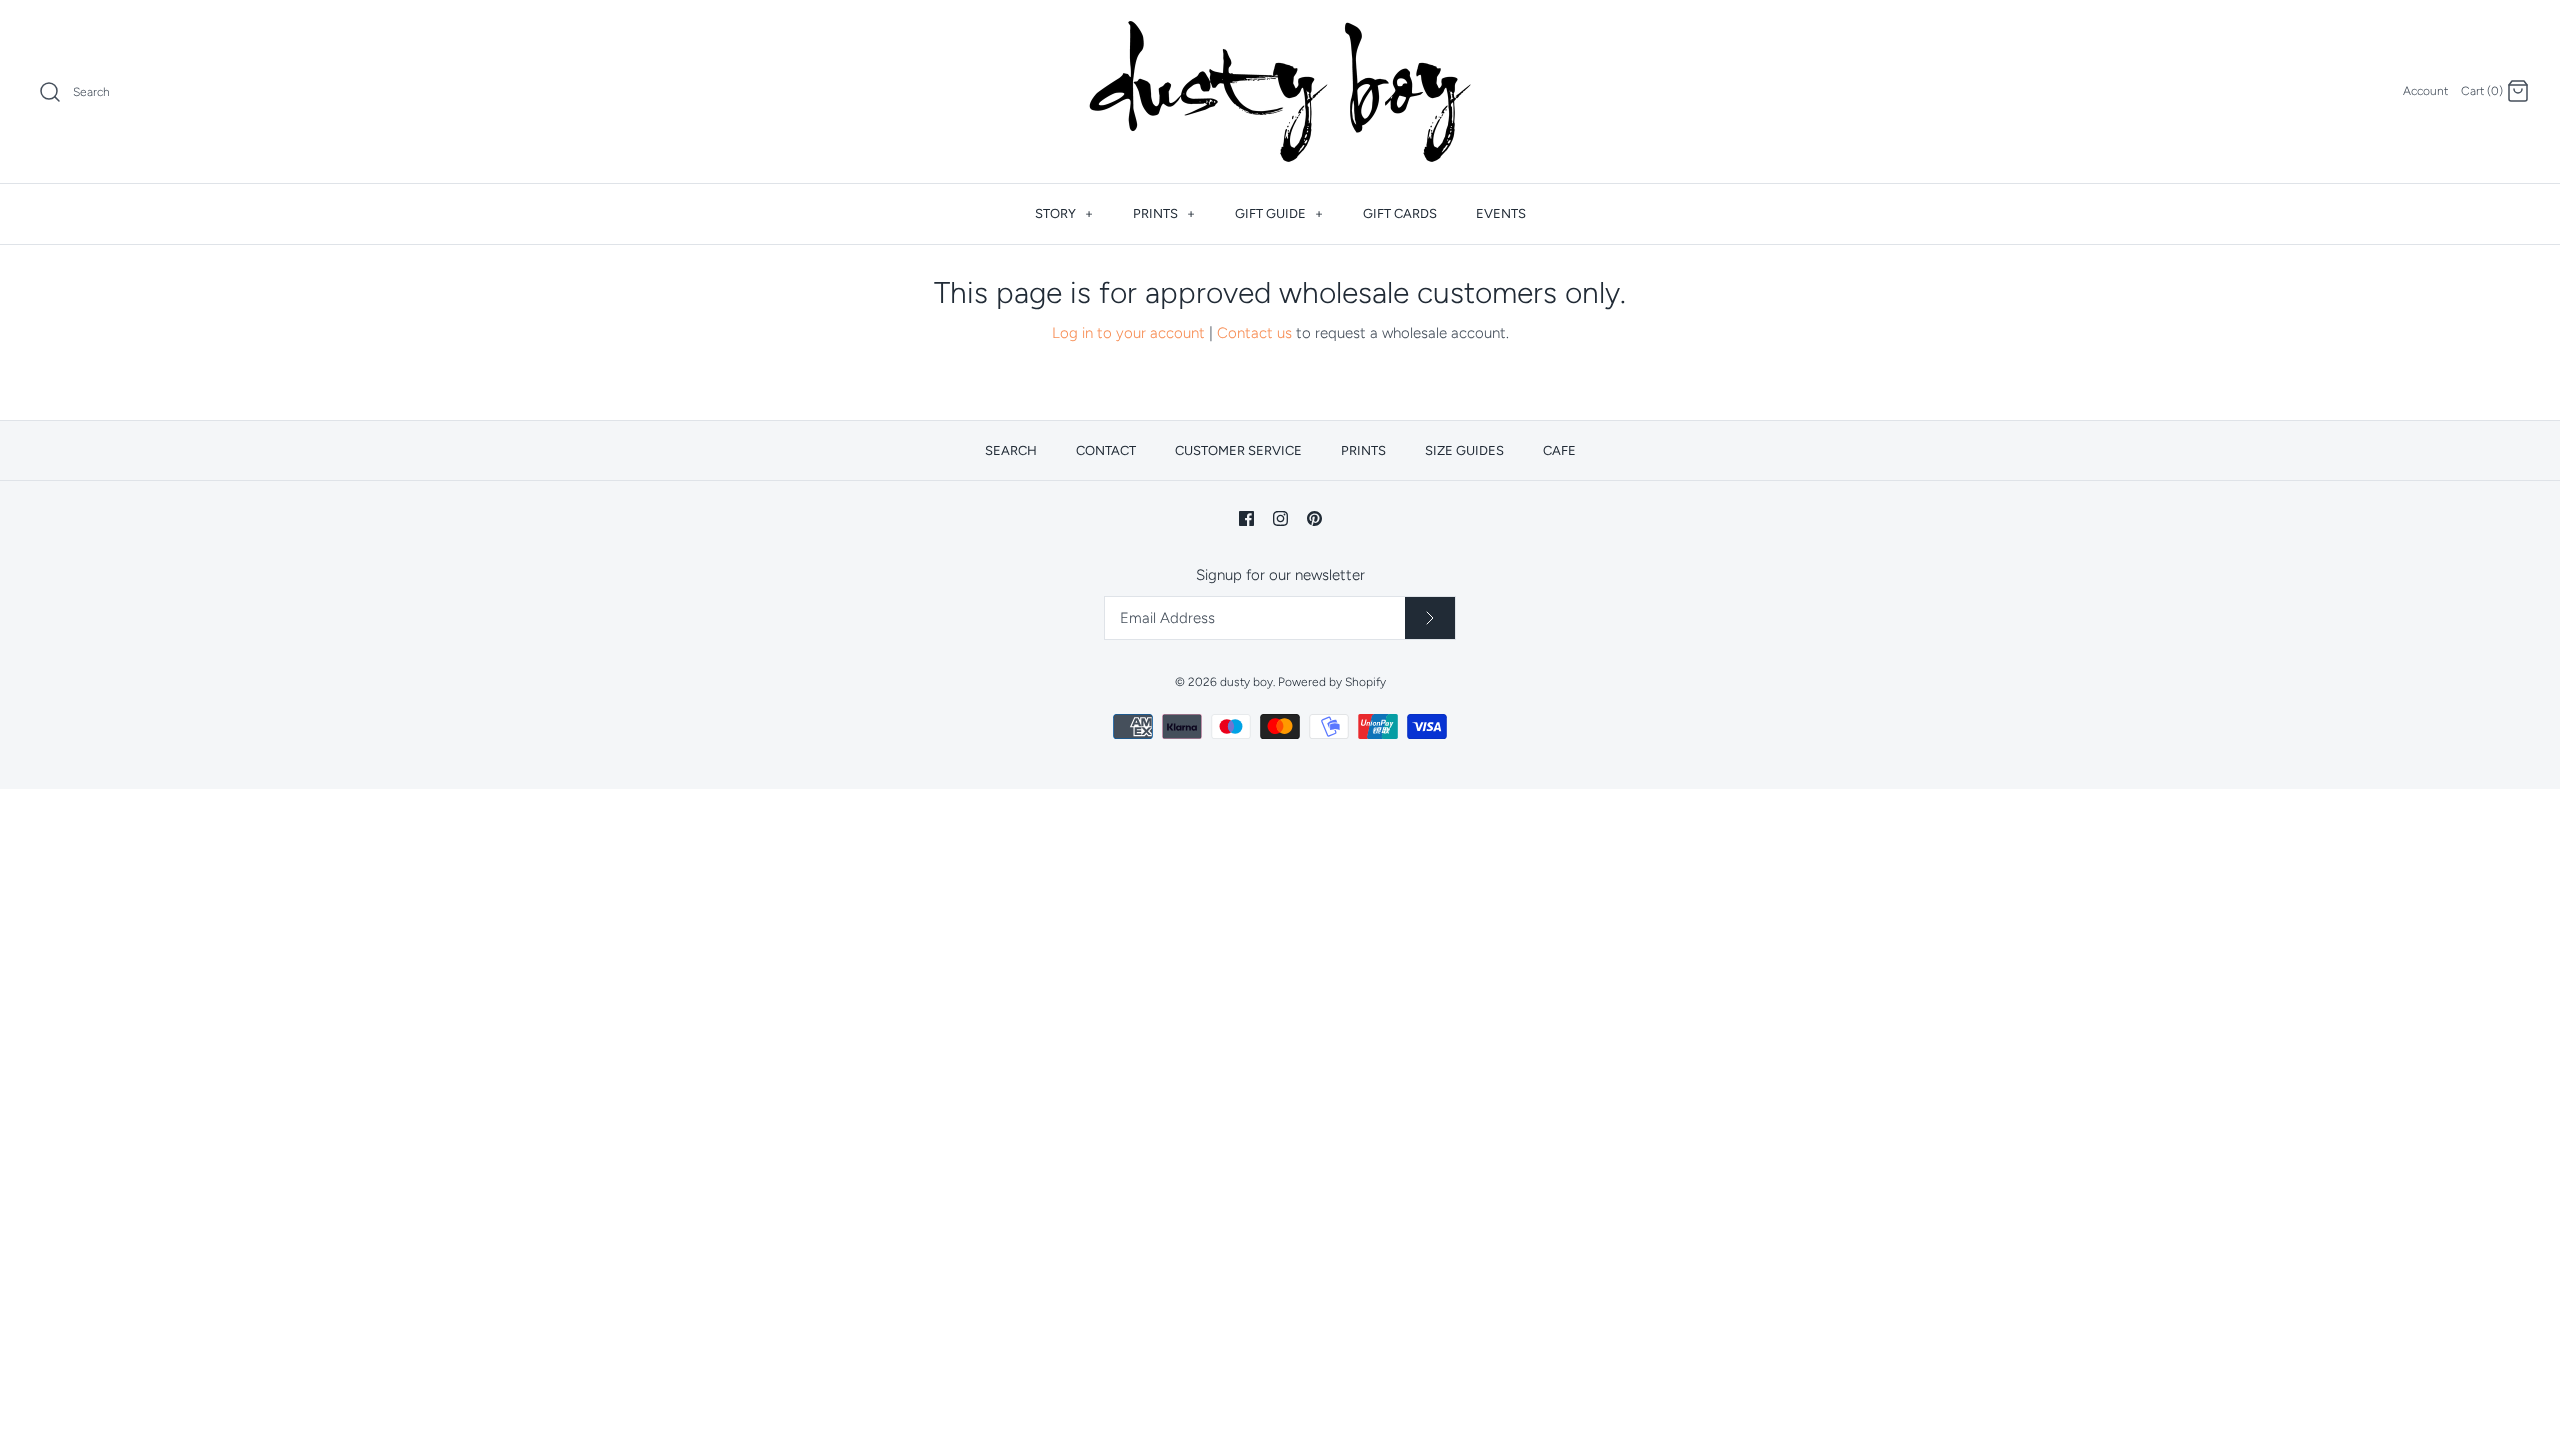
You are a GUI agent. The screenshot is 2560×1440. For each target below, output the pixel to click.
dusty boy (1246, 682)
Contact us (1254, 333)
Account (2425, 91)
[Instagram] (1280, 518)
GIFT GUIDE (1279, 213)
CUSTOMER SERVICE (1238, 450)
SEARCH (1011, 450)
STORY (1064, 213)
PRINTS (1164, 213)
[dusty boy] (1280, 91)
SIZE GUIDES (1464, 450)
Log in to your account (1128, 333)
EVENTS (1501, 213)
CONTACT (1106, 450)
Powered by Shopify (1332, 682)
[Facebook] (1246, 518)
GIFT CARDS (1400, 213)
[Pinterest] (1314, 518)
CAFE (1559, 450)
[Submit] (1430, 618)
